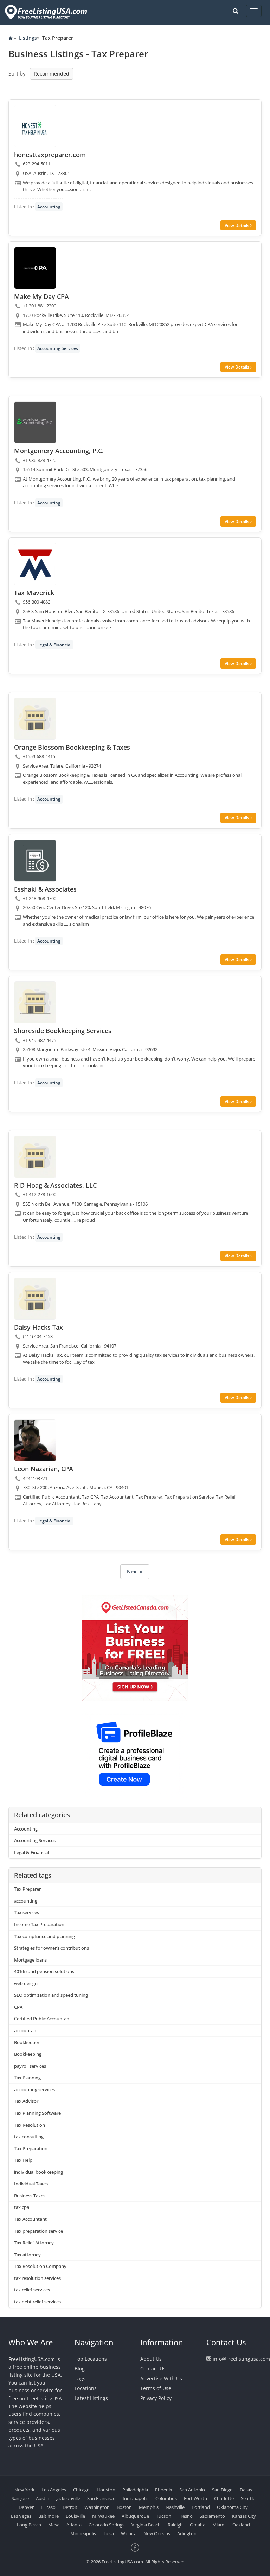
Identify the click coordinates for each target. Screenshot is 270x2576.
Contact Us (153, 2369)
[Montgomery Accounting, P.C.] (35, 422)
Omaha (198, 2525)
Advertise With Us (161, 2378)
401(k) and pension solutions (44, 1971)
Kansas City (244, 2516)
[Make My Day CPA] (35, 268)
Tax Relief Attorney (34, 2243)
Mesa (54, 2525)
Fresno (185, 2516)
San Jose (20, 2498)
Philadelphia (135, 2490)
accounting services (34, 2089)
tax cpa (22, 2207)
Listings (28, 38)
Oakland (241, 2525)
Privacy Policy (156, 2398)
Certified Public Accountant (43, 2019)
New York (24, 2490)
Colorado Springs (107, 2525)
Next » (135, 1571)
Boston (124, 2507)
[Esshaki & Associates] (35, 861)
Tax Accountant (30, 2219)
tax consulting (29, 2137)
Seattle (248, 2498)
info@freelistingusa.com (241, 2359)
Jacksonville (68, 2498)
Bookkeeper (27, 2042)
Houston (106, 2490)
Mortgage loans (30, 1960)
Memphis (149, 2507)
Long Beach (29, 2525)
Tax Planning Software (37, 2113)
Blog (80, 2369)
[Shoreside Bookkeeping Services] (35, 1002)
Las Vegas (21, 2516)
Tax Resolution (30, 2125)
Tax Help (23, 2160)
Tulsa (108, 2533)
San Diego (222, 2490)
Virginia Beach (146, 2525)
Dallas (246, 2490)
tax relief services (32, 2290)
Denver (26, 2507)
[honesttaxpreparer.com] (35, 126)
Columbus (166, 2498)
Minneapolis (83, 2533)
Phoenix (164, 2490)
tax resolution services (37, 2278)
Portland (201, 2507)
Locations (86, 2388)
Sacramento (212, 2516)
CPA (18, 2007)
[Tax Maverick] (35, 564)
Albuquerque (135, 2516)
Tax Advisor (26, 2101)
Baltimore (49, 2516)
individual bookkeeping (38, 2172)
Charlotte (224, 2498)
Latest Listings (91, 2398)
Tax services (27, 1912)
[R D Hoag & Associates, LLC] (35, 1157)
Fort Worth (195, 2498)
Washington (97, 2507)
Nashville (175, 2507)
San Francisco (101, 2498)
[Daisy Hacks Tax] (35, 1299)
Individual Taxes (31, 2184)
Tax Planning (27, 2078)
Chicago (81, 2490)
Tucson (164, 2516)
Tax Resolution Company (40, 2266)
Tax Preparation (31, 2148)
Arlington (187, 2533)
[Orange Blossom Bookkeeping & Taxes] (35, 719)
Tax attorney (27, 2255)
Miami (219, 2525)
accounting (26, 1901)
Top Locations (91, 2359)
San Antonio (192, 2490)
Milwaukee (103, 2516)
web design (26, 1983)
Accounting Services (58, 348)
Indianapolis (136, 2498)
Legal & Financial (54, 645)
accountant (26, 2030)
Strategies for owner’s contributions (52, 1948)
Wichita (129, 2533)
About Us (151, 2359)
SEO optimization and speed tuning (51, 1995)
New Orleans (157, 2533)
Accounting (49, 207)
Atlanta (74, 2525)
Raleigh (175, 2525)
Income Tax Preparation (39, 1924)
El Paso (48, 2507)
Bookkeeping (28, 2054)
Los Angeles (54, 2490)
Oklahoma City (232, 2507)
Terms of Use (156, 2388)
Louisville (75, 2516)
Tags (80, 2378)
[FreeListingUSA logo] (45, 12)
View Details (237, 225)
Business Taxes (30, 2196)
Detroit (70, 2507)
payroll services (30, 2066)
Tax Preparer (27, 1889)
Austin (43, 2498)
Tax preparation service (38, 2231)
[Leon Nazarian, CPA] (35, 1440)
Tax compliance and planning (44, 1936)
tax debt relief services (37, 2302)
